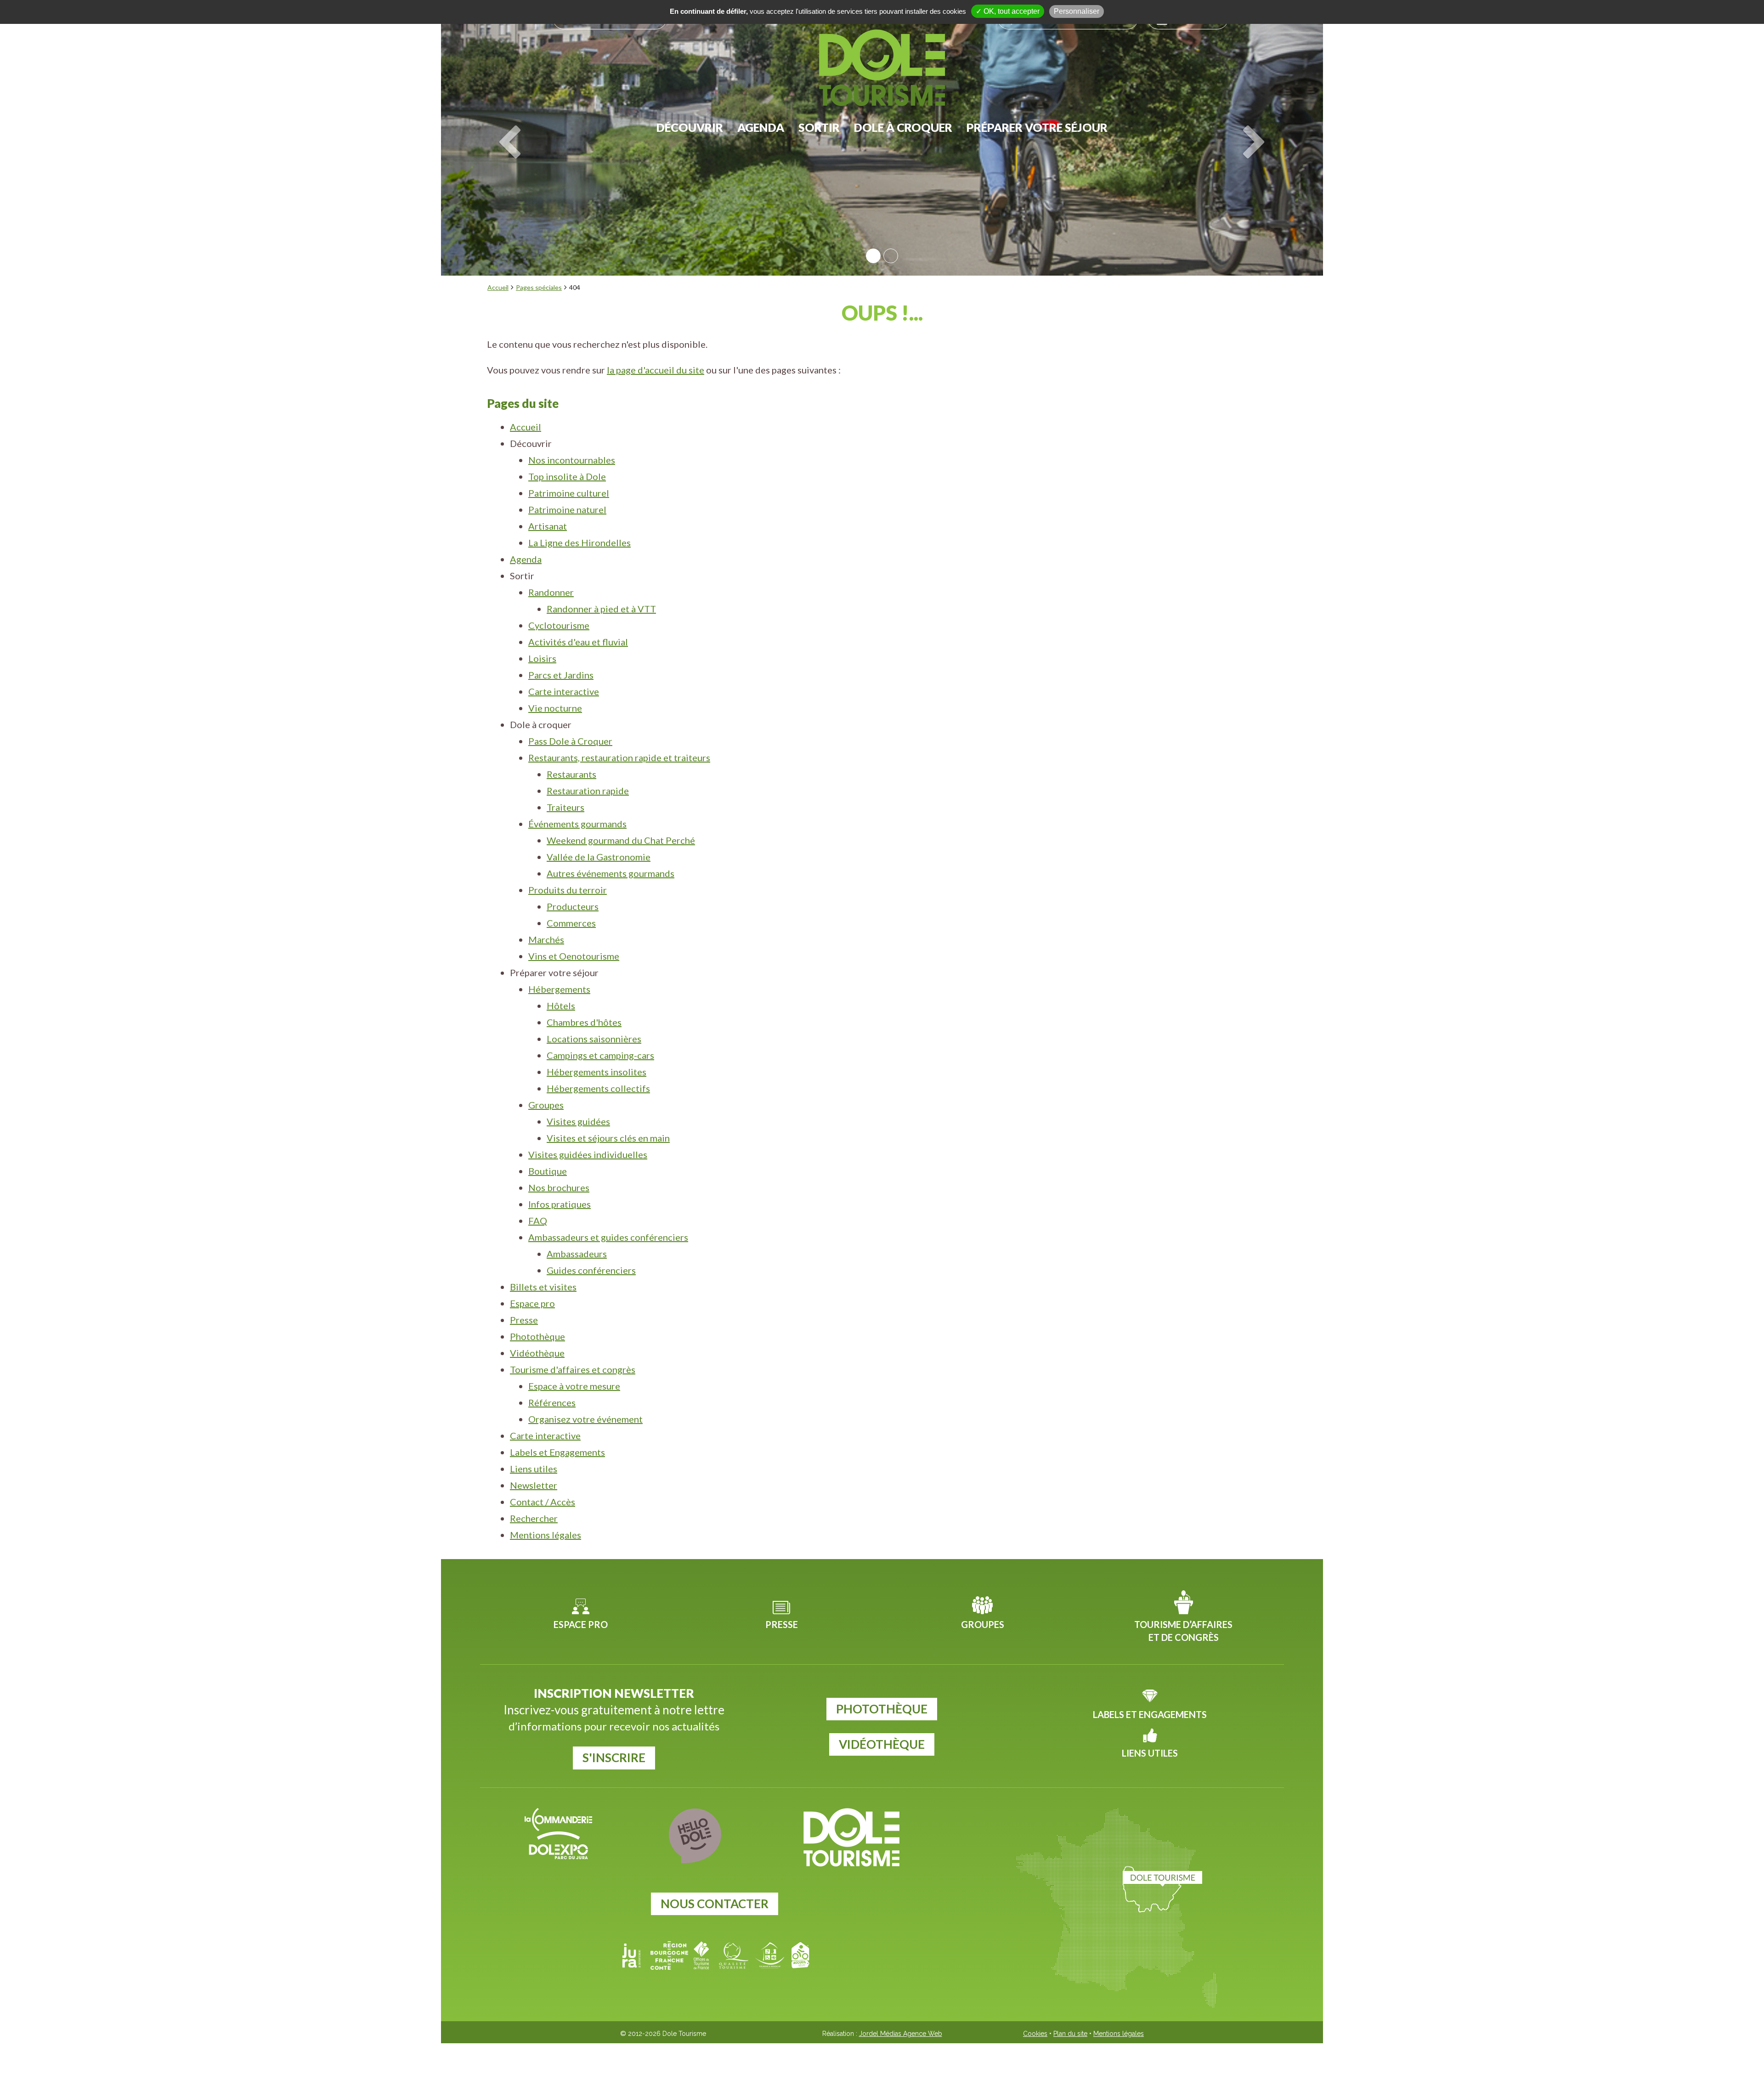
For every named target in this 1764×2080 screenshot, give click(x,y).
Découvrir (690, 127)
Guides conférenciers (591, 1270)
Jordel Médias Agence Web (901, 2034)
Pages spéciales (539, 287)
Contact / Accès (543, 1502)
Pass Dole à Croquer (570, 741)
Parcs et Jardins (561, 675)
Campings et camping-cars (600, 1055)
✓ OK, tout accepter (1008, 11)
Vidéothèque (537, 1353)
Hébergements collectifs (598, 1088)
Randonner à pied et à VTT (601, 609)
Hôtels (561, 1006)
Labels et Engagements (557, 1452)
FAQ (538, 1221)
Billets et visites (543, 1287)
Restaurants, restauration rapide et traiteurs (619, 757)
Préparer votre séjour (1037, 127)
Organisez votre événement (585, 1419)
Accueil (498, 287)
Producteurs (573, 906)
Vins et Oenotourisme (574, 956)
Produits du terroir (568, 890)
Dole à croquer (903, 127)
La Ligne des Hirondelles (580, 543)
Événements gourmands (577, 824)
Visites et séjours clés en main (608, 1138)
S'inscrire (614, 1758)
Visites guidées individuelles (588, 1154)
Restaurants (571, 774)
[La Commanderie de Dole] (558, 1820)
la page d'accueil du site (656, 370)
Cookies (1035, 2034)
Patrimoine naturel (567, 509)
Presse (524, 1320)
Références (552, 1402)
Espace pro (532, 1303)
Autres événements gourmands (611, 873)
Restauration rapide (588, 791)
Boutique (548, 1171)
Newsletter (534, 1485)
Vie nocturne (555, 708)
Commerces (571, 923)
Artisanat (548, 526)
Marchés (546, 939)
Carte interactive (564, 691)
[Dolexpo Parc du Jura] (558, 1845)
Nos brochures (559, 1187)
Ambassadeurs (577, 1254)
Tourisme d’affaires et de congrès (1183, 1631)
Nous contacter (715, 1904)
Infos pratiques (560, 1204)
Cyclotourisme (559, 625)
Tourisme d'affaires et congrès (573, 1369)
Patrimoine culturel (569, 493)
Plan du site (1070, 2034)
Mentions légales (546, 1535)
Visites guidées (578, 1121)
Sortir (819, 127)
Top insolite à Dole (567, 476)
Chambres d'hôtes (584, 1022)
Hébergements (559, 989)
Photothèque (537, 1336)
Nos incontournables (572, 460)
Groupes (546, 1105)
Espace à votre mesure (574, 1386)
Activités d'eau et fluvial (578, 642)
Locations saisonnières (594, 1039)
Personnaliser (1077, 11)
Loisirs (542, 658)
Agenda (761, 127)
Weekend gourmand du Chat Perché (621, 840)
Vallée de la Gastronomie (599, 857)
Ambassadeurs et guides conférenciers (608, 1237)
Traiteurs (565, 807)
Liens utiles (534, 1469)
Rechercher (534, 1518)
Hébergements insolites (596, 1072)
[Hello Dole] (695, 1836)
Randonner (551, 592)
